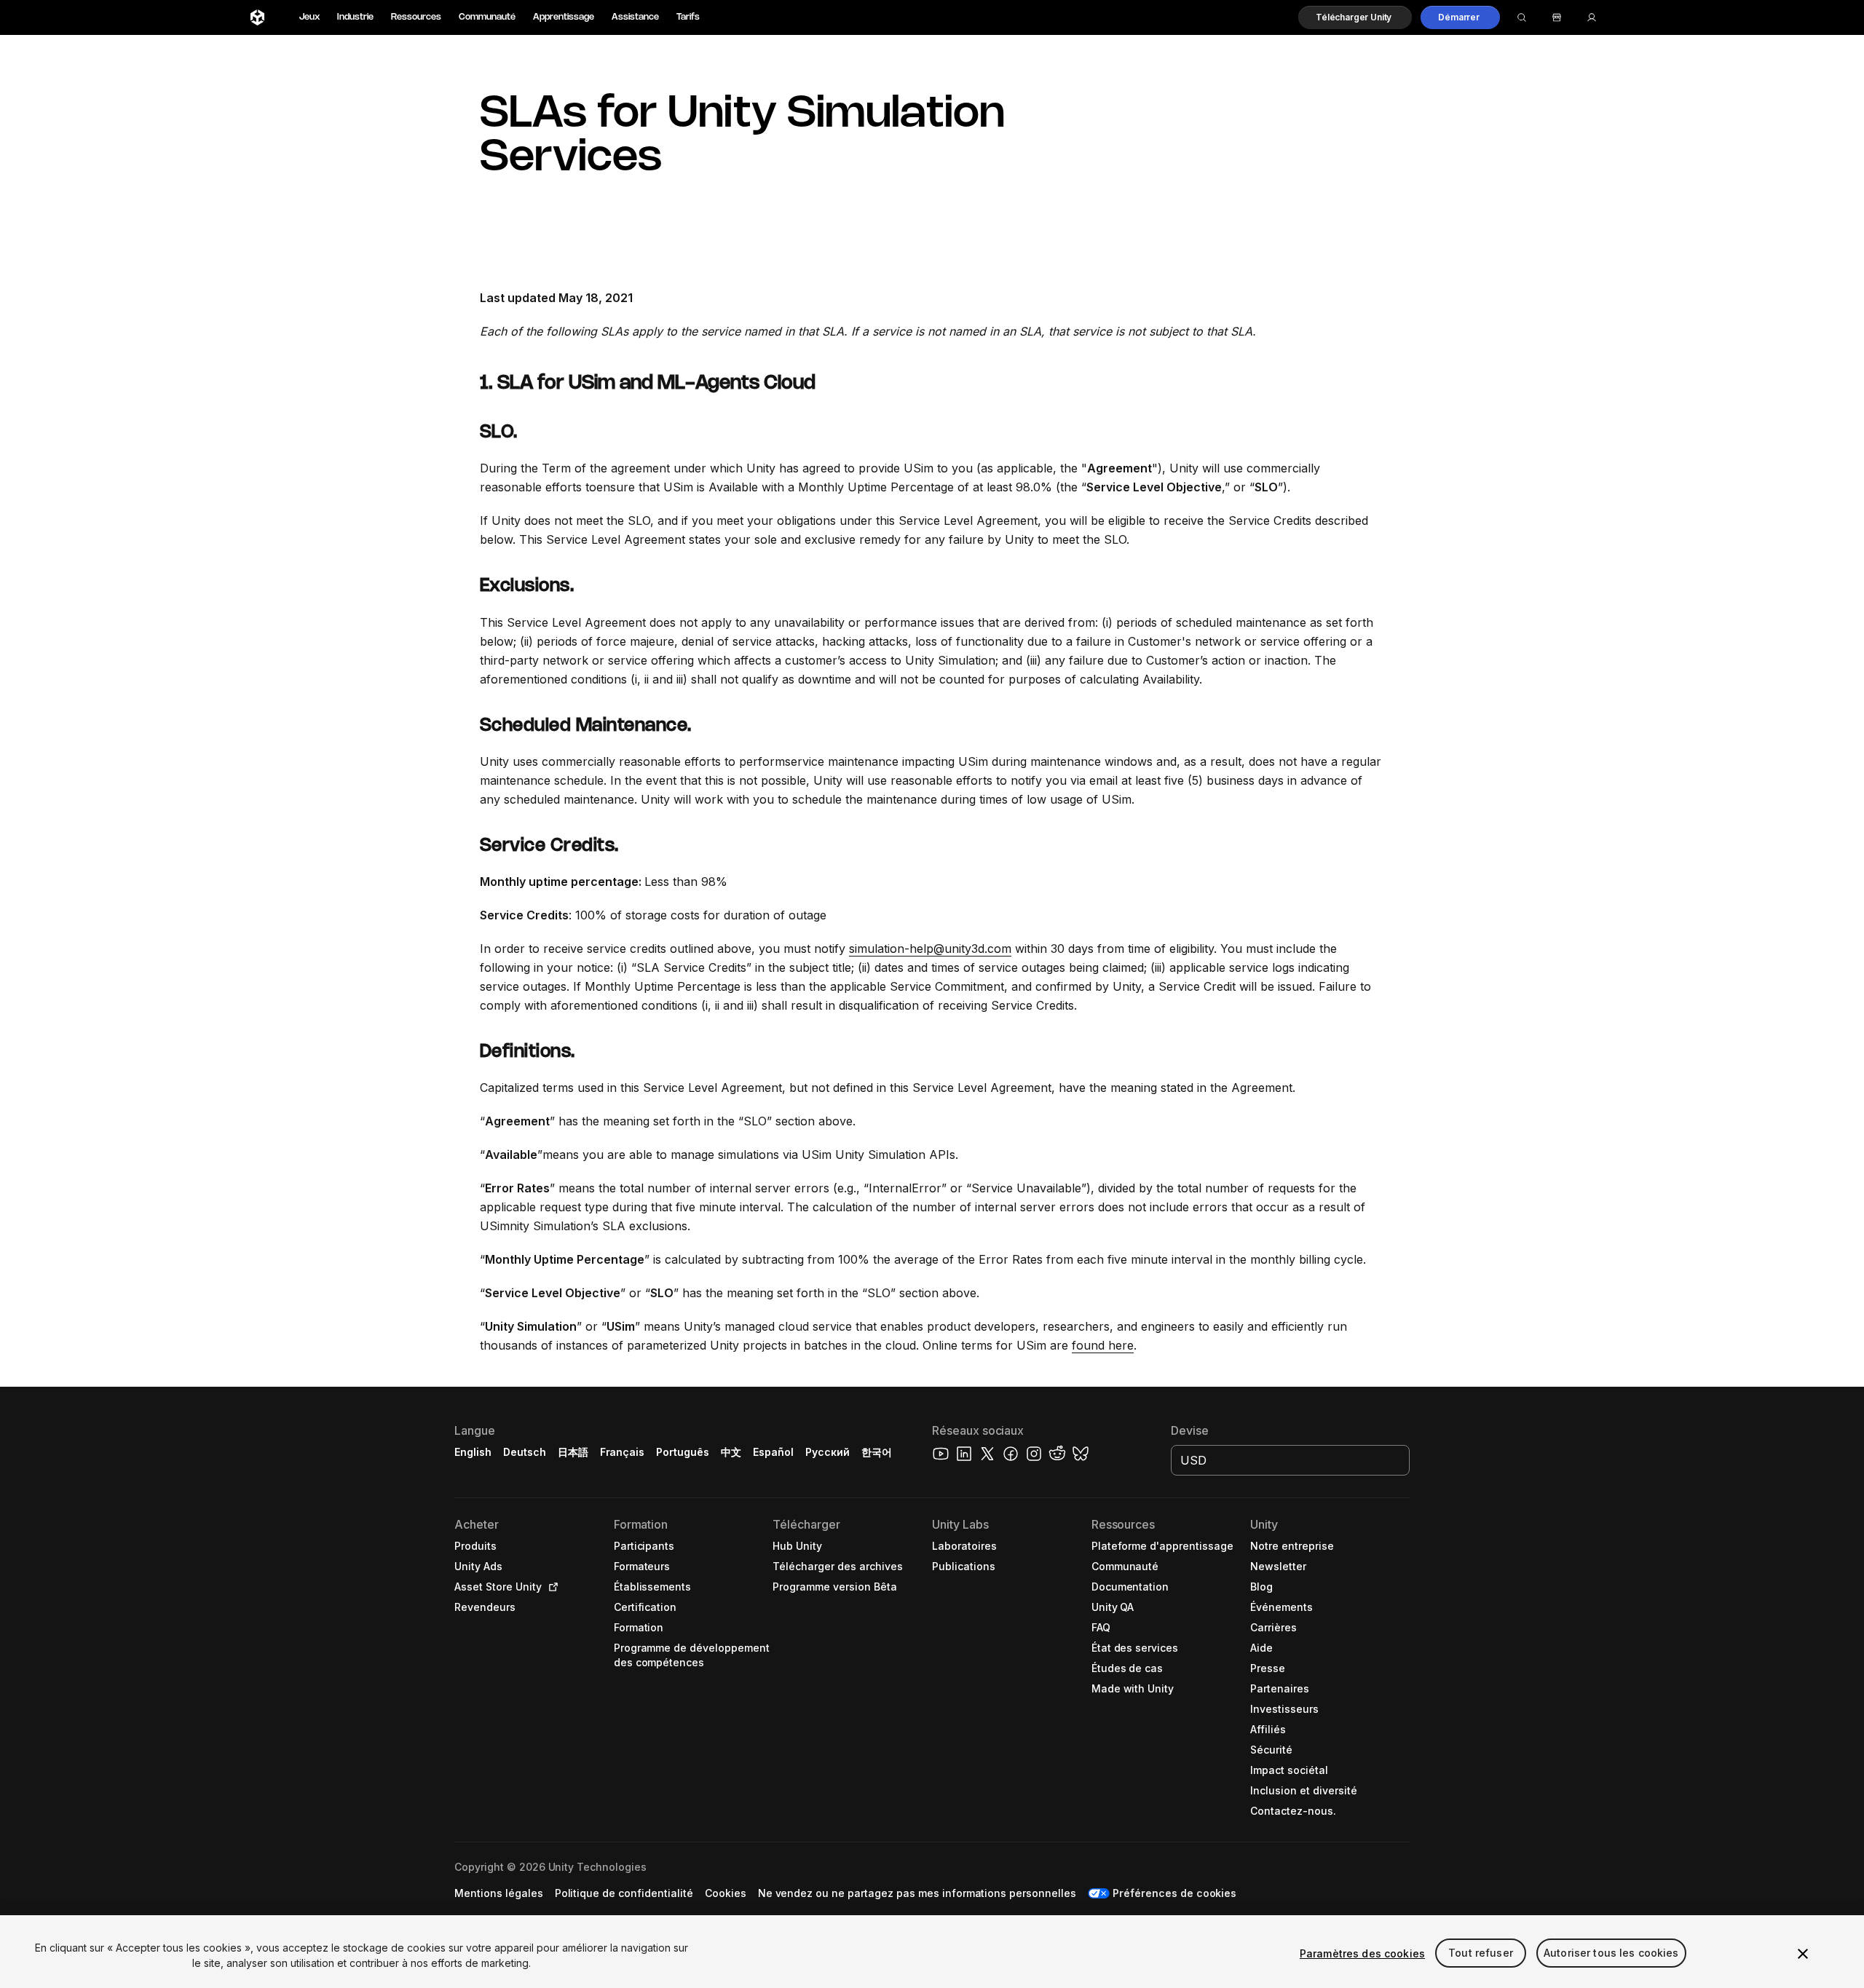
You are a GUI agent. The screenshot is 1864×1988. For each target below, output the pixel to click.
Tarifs (688, 17)
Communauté (487, 17)
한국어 (877, 1452)
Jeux (309, 17)
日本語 (573, 1452)
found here (1103, 1345)
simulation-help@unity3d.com (930, 949)
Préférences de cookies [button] (1174, 1893)
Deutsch (525, 1452)
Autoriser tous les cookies (1611, 1953)
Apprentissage (564, 17)
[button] (1355, 17)
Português (683, 1452)
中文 (731, 1452)
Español (773, 1452)
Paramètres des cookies (1362, 1953)
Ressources (416, 17)
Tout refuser (1481, 1953)
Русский (828, 1452)
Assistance (635, 17)
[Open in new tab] (550, 1587)
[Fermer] (1803, 1954)
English (473, 1452)
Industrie (355, 17)
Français (623, 1452)
